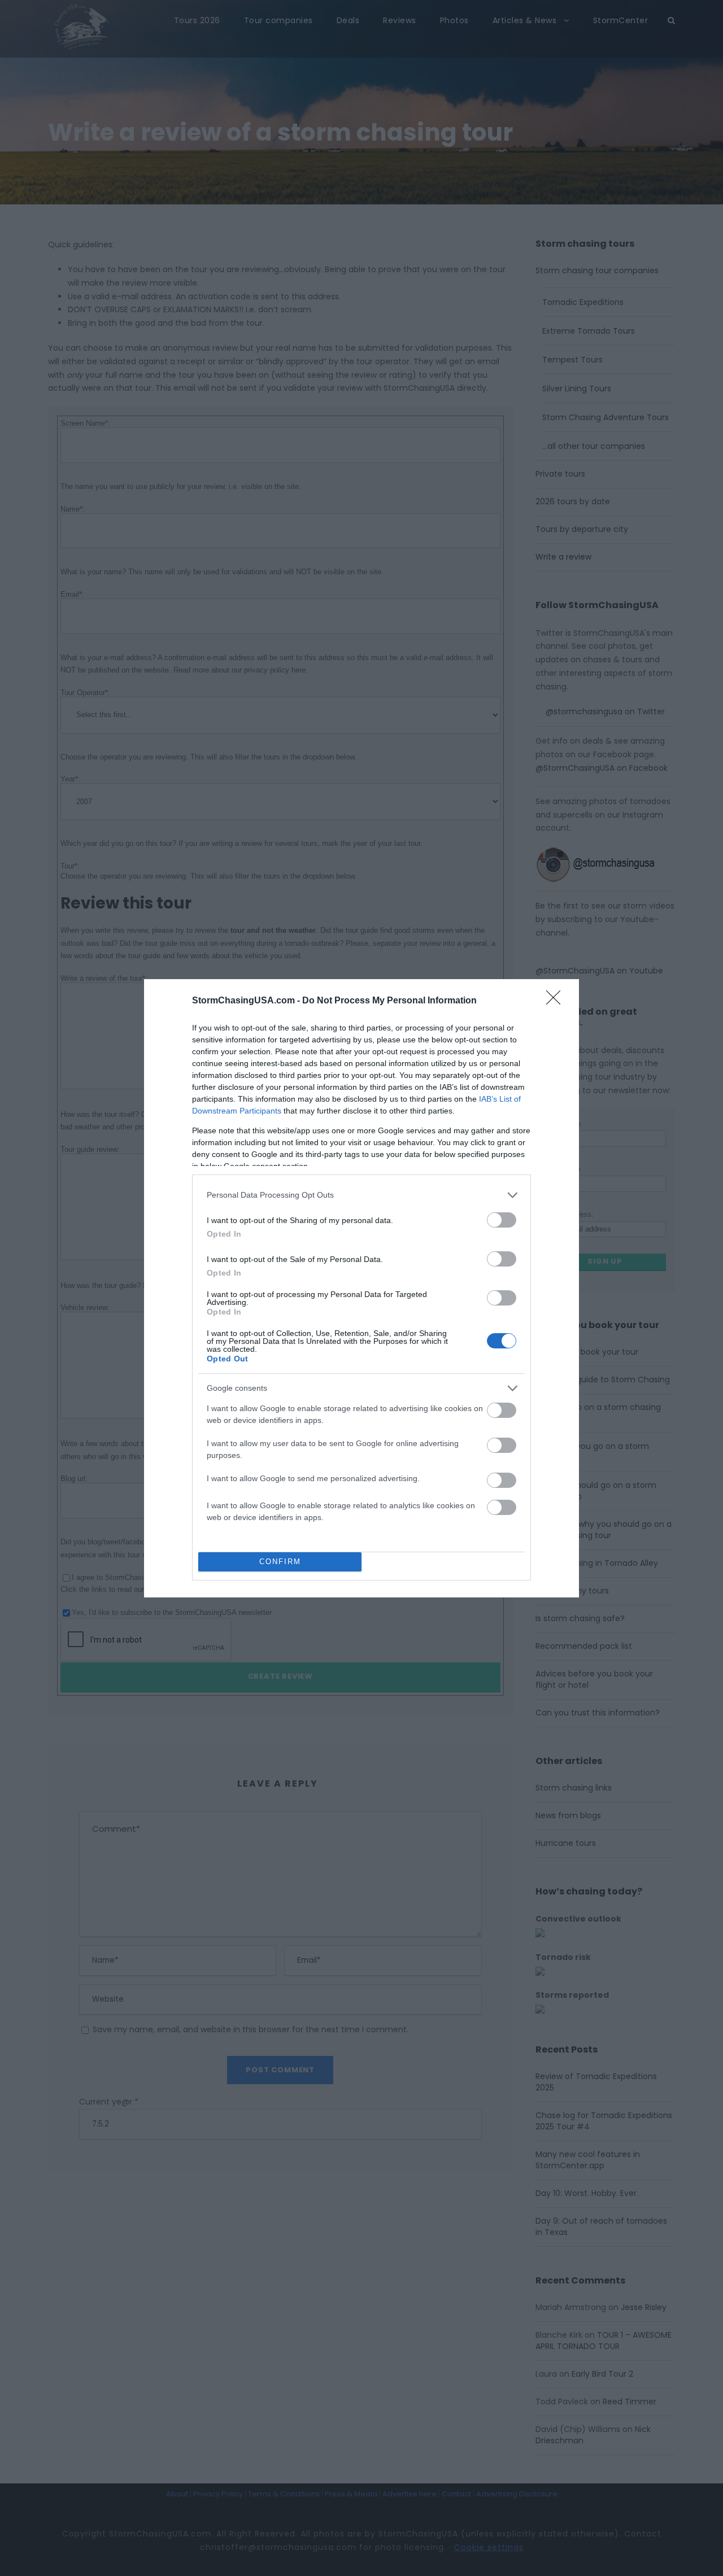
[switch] (502, 1220)
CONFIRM (280, 1562)
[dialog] (361, 1288)
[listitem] (361, 1195)
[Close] (557, 1001)
